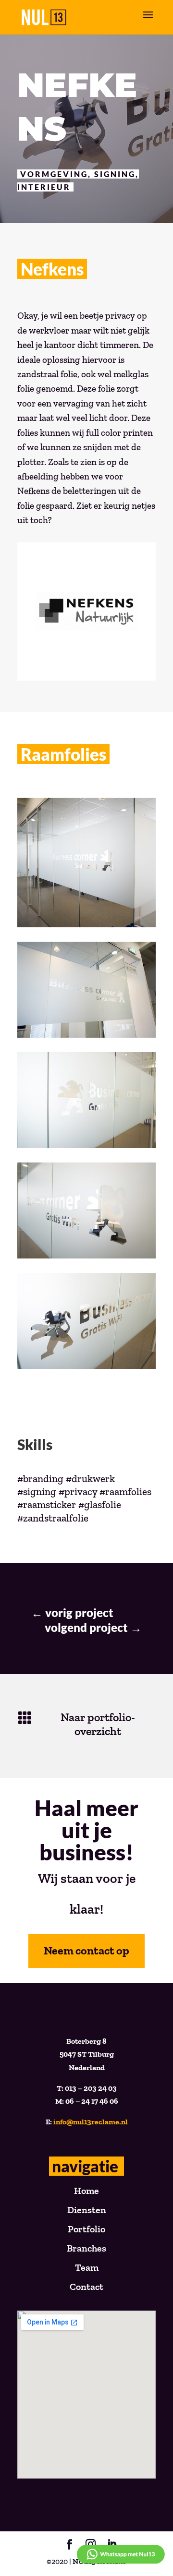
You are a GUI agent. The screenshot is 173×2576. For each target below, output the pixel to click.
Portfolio (86, 2229)
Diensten (87, 2210)
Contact (86, 2287)
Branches (86, 2248)
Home (86, 2191)
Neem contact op (86, 1950)
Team (87, 2267)
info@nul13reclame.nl (91, 2122)
